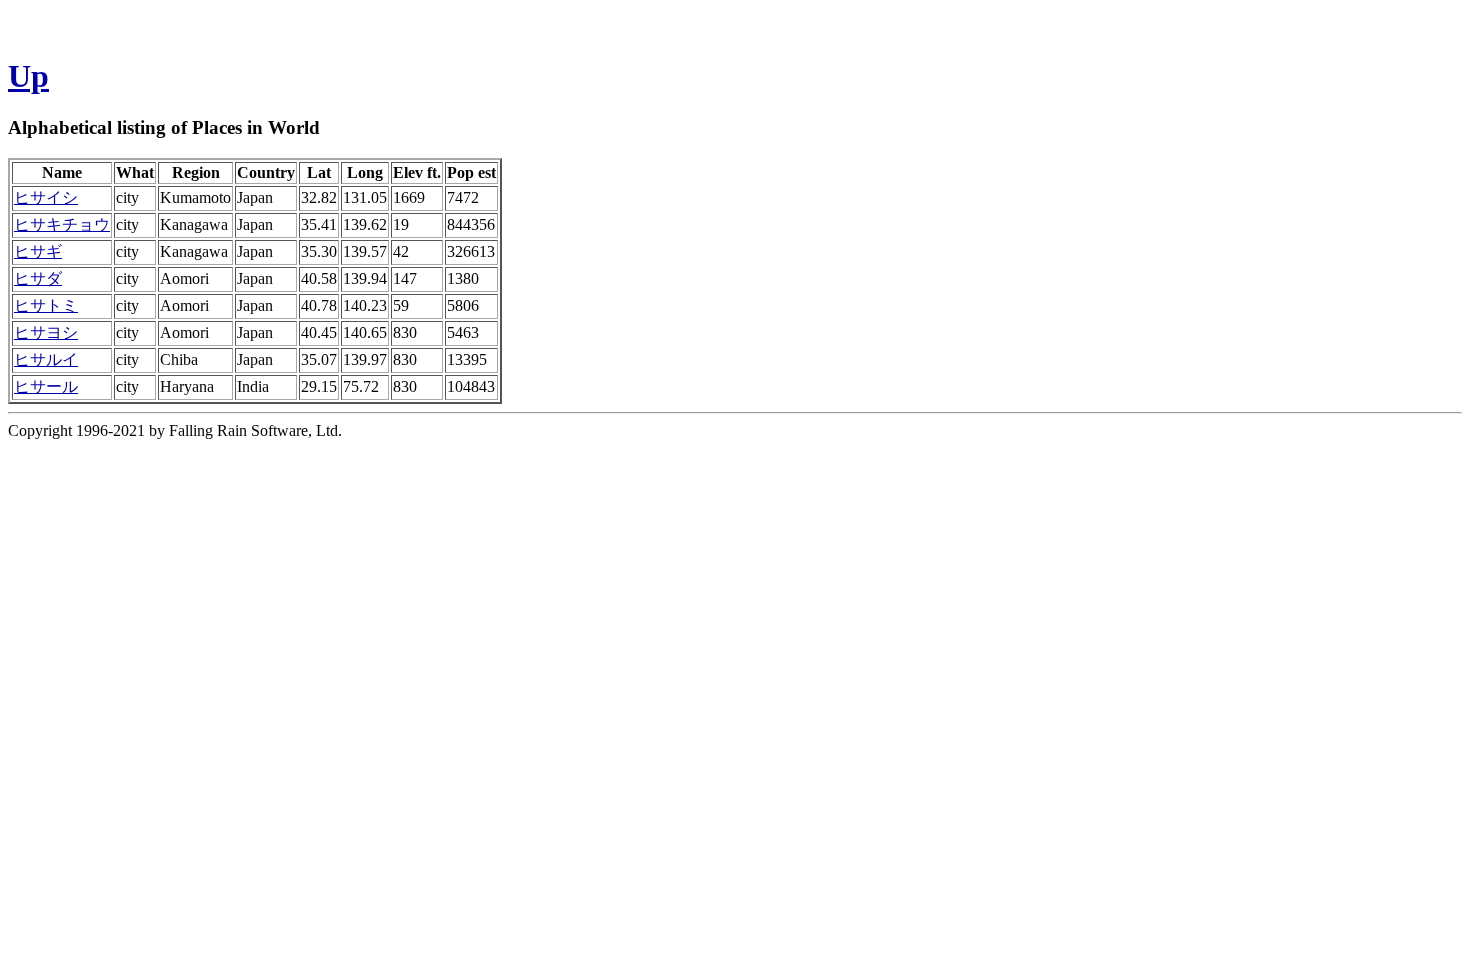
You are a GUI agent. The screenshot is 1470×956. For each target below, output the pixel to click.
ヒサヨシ (46, 332)
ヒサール (46, 386)
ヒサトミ (46, 305)
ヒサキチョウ (62, 224)
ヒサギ (38, 251)
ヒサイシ (46, 197)
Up (28, 76)
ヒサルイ (46, 359)
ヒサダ (38, 278)
